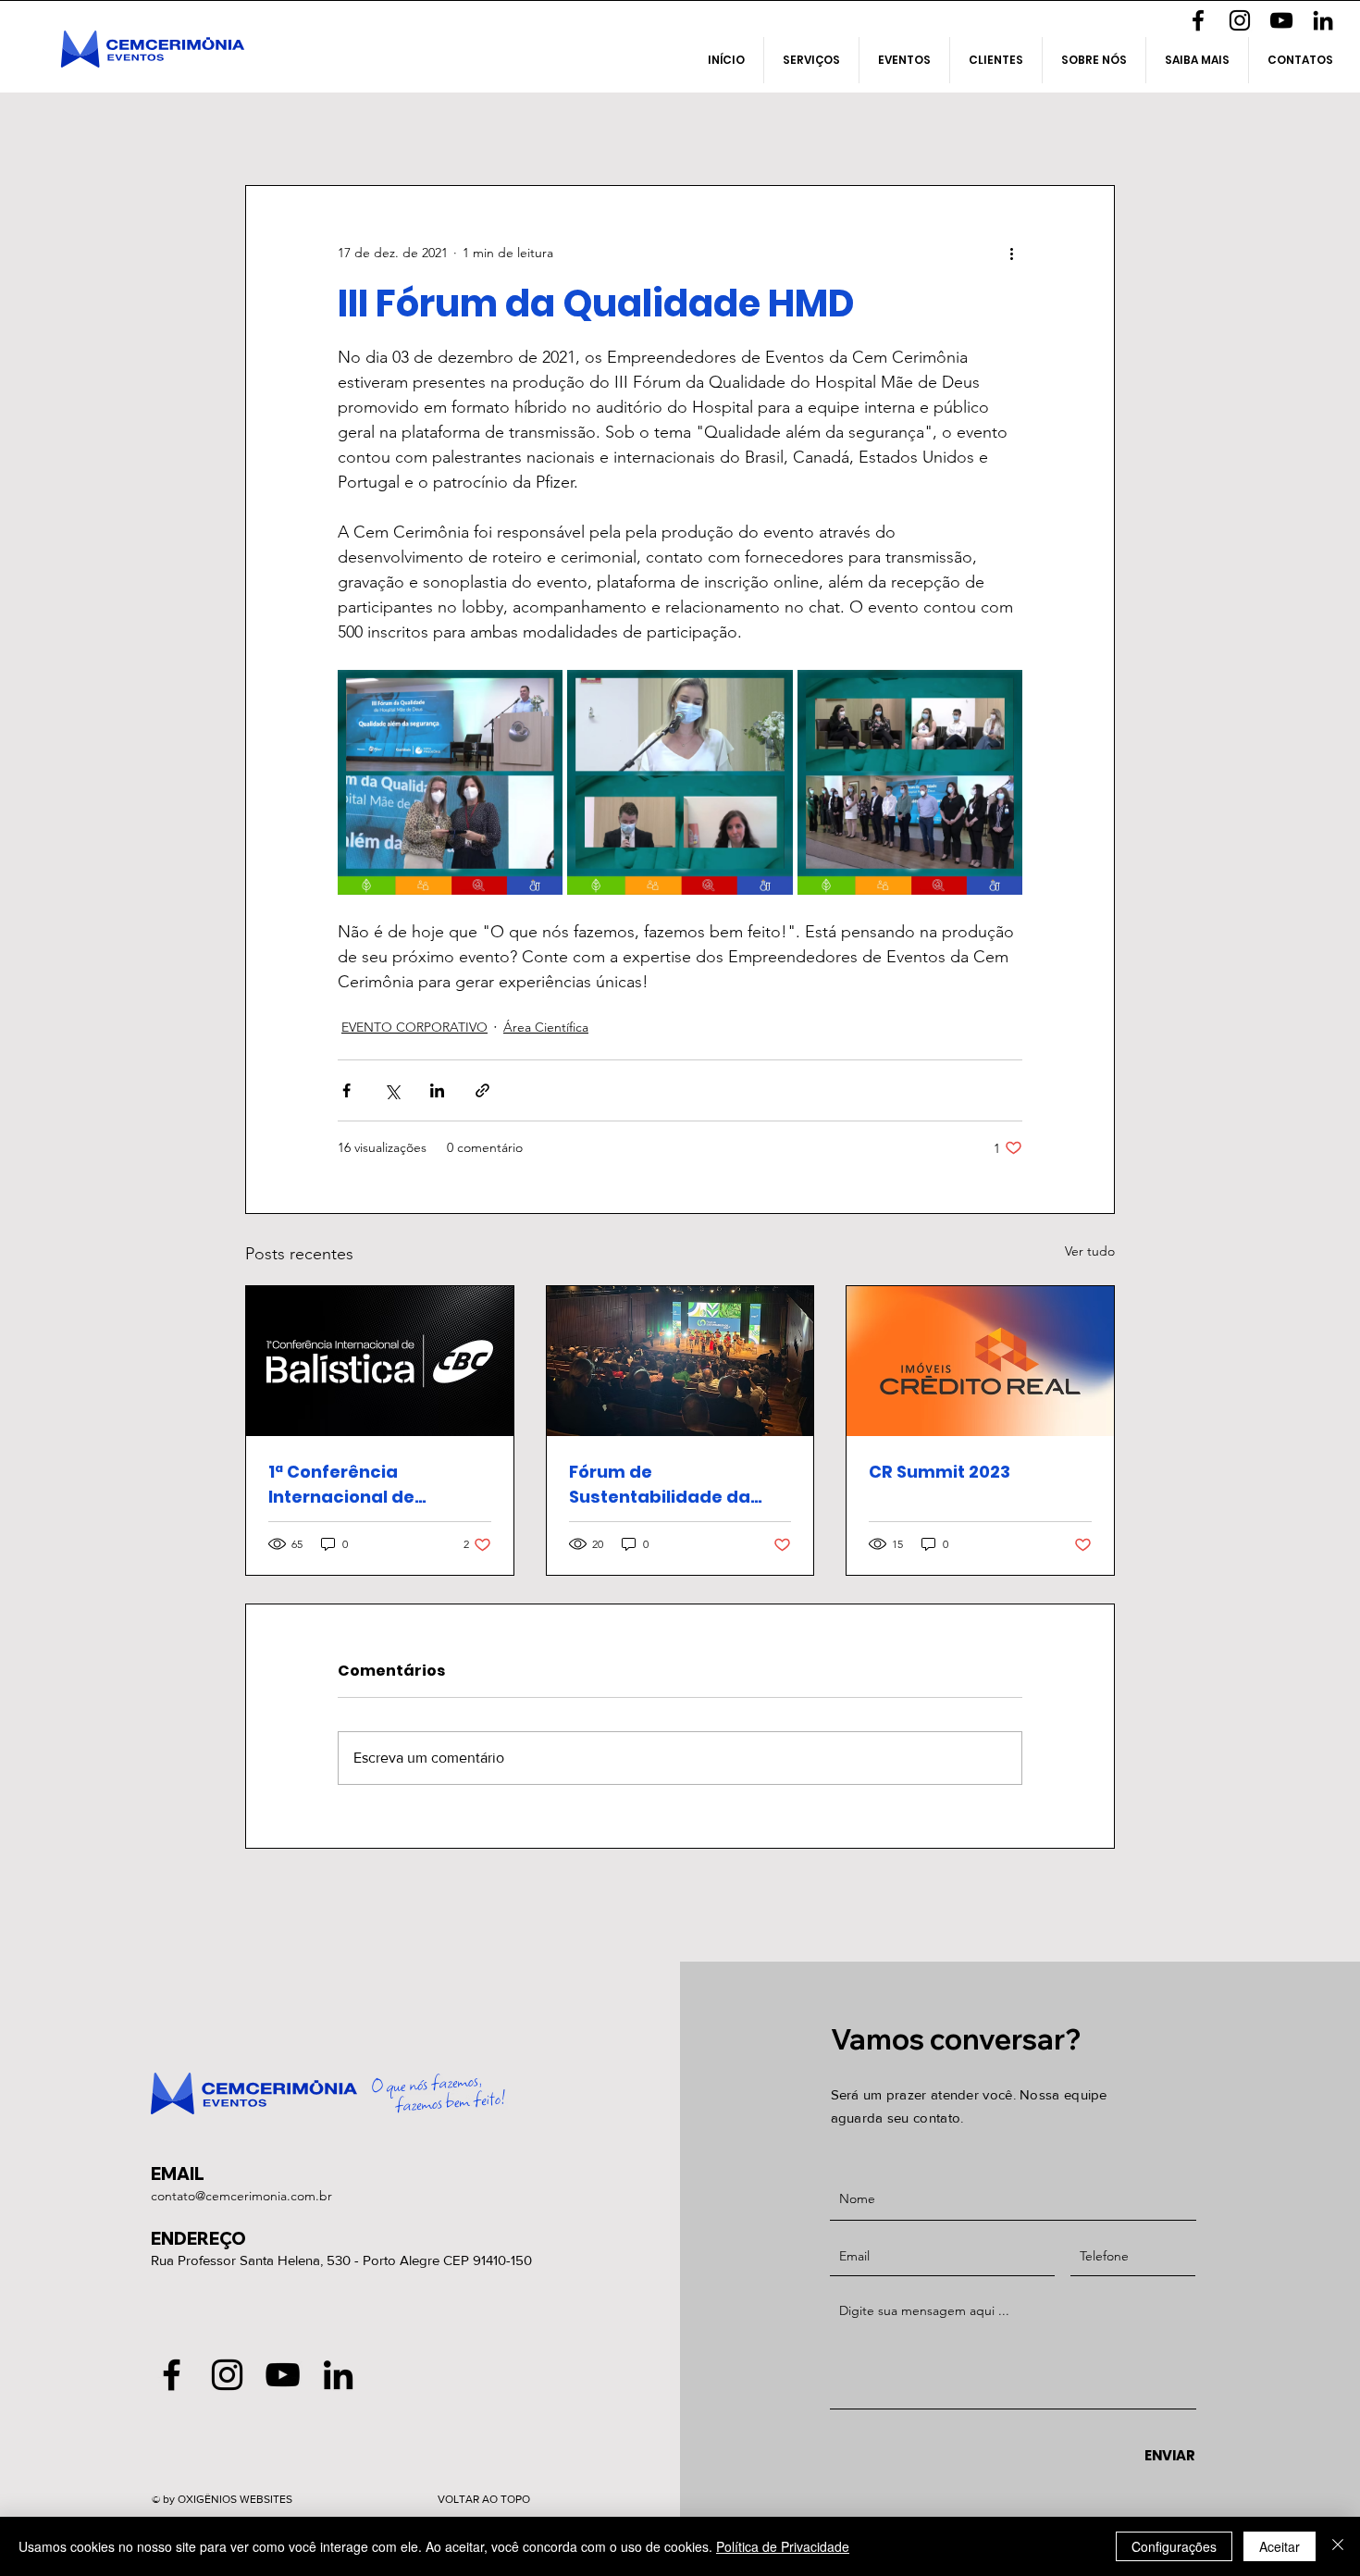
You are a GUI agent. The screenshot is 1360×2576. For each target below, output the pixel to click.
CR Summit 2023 (940, 1472)
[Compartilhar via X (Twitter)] (392, 1090)
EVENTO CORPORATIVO (414, 1027)
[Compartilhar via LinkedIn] (437, 1090)
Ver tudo (1090, 1251)
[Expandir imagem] (450, 782)
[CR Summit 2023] (980, 1361)
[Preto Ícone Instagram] (1240, 20)
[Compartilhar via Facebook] (346, 1090)
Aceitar (1280, 2546)
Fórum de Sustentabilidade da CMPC (660, 1485)
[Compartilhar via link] (482, 1090)
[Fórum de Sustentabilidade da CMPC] (680, 1361)
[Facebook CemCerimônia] (1198, 20)
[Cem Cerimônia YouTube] (1281, 20)
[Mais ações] (1011, 253)
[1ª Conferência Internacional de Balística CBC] (380, 1361)
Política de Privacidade (783, 2546)
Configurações (1174, 2546)
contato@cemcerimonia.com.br (241, 2196)
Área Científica (546, 1027)
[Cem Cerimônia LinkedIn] (1323, 20)
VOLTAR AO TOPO (484, 2499)
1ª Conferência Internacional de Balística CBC (341, 1485)
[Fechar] (1338, 2546)
